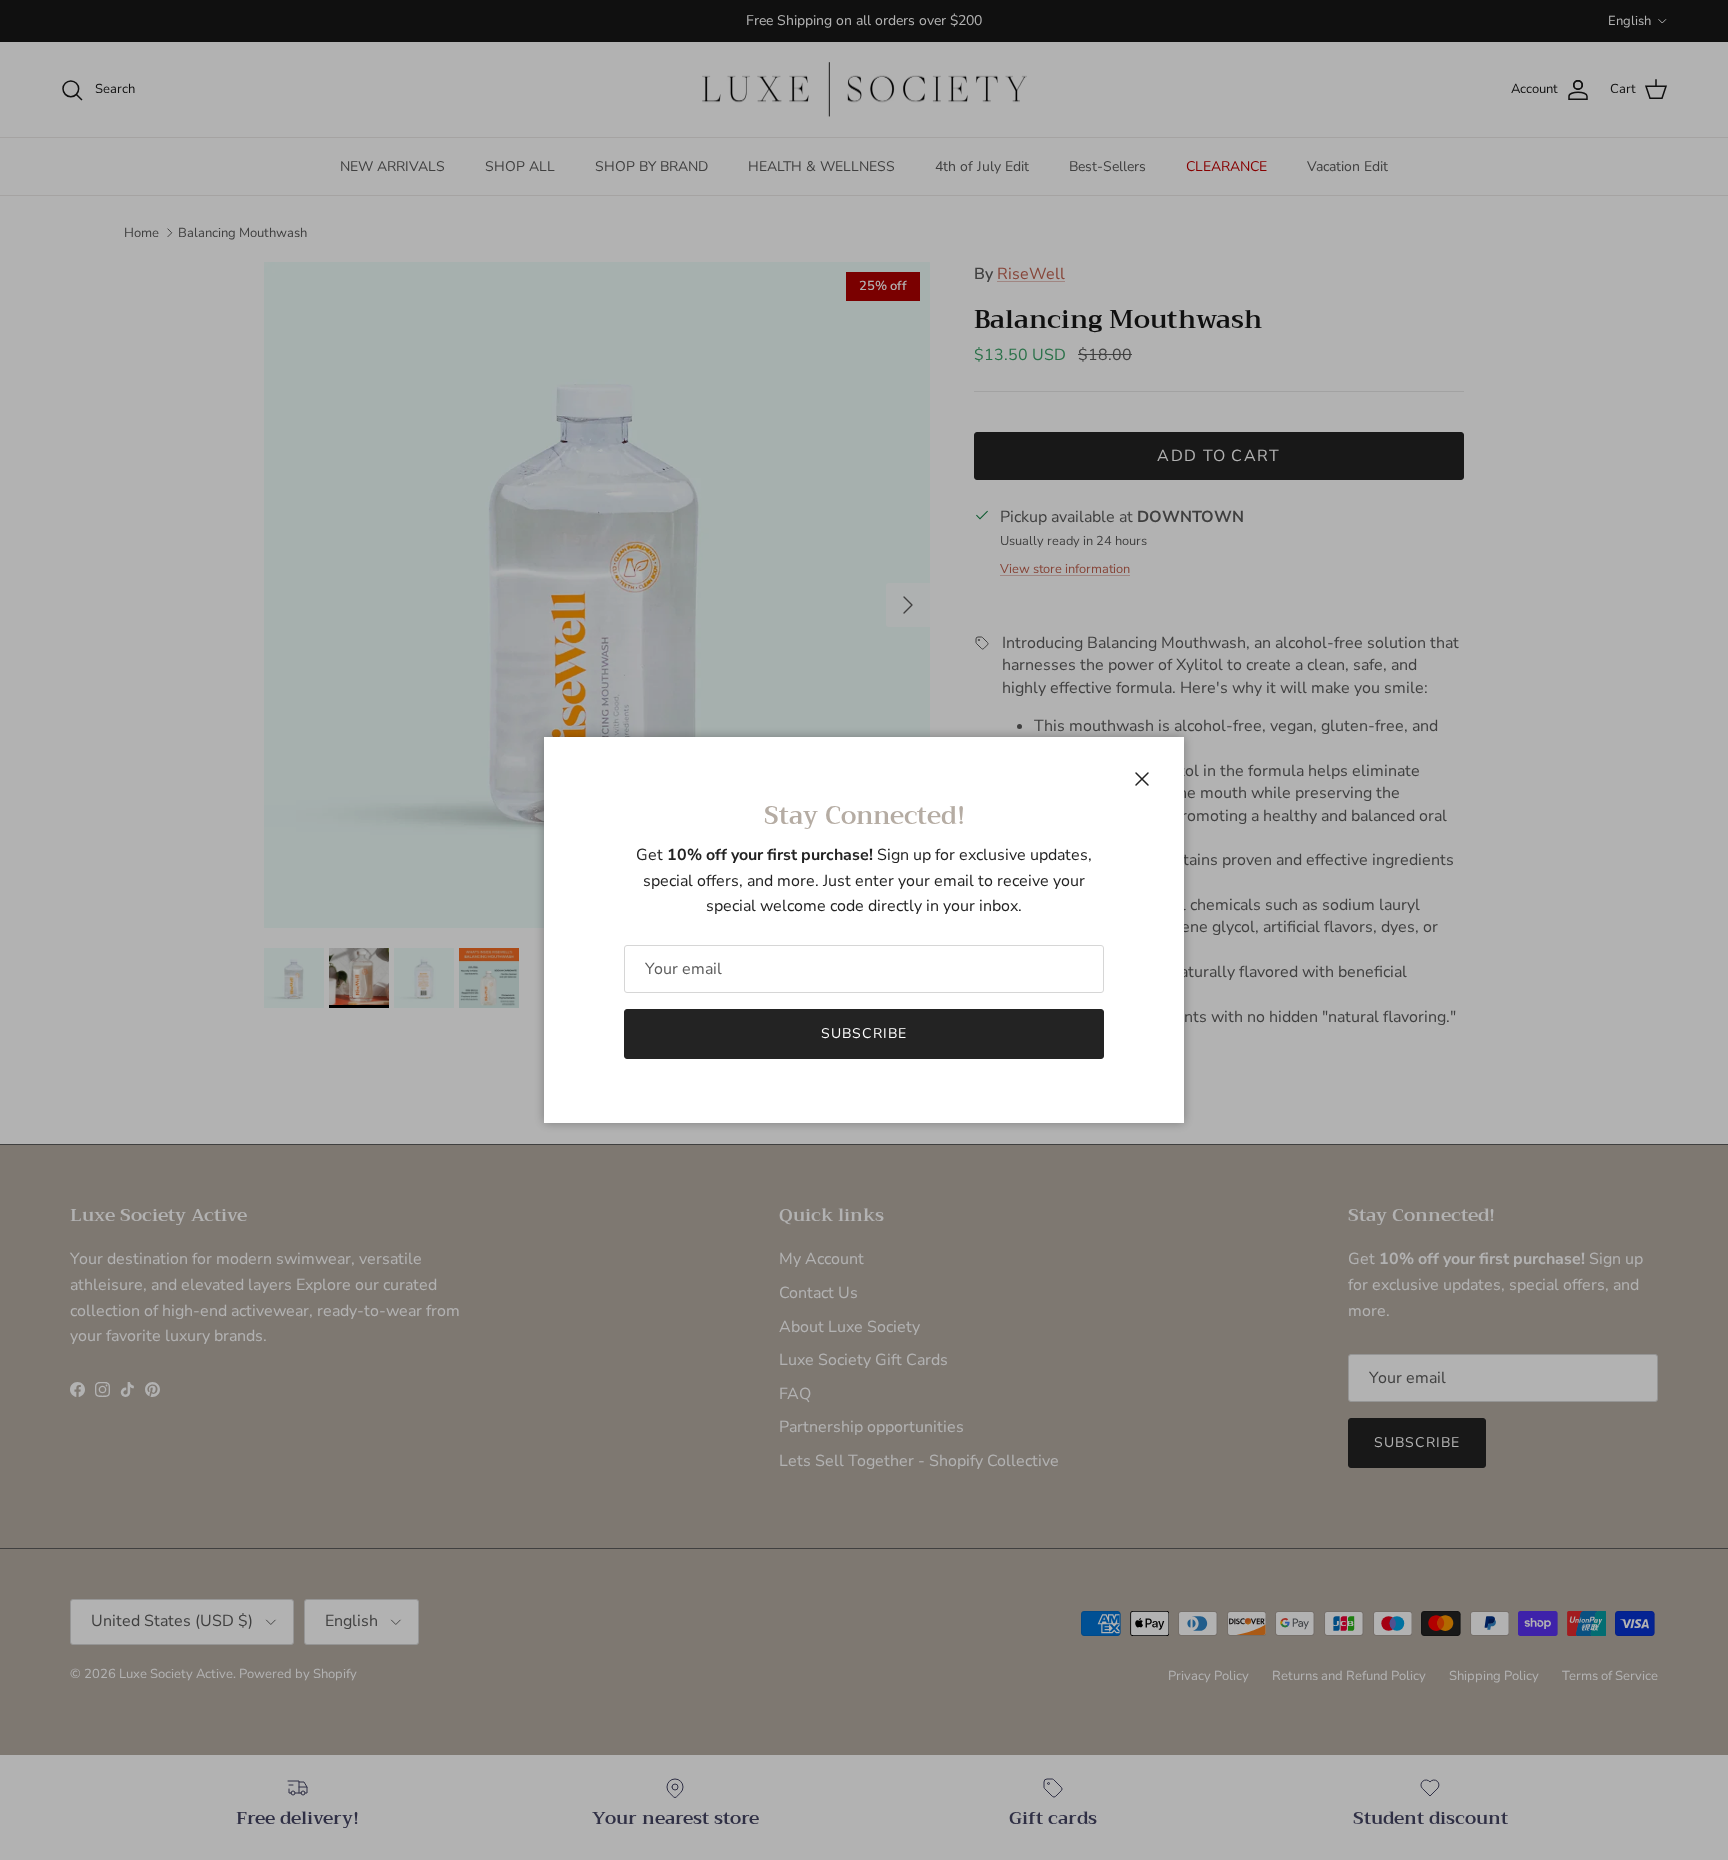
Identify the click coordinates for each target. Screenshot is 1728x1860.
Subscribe (864, 1033)
